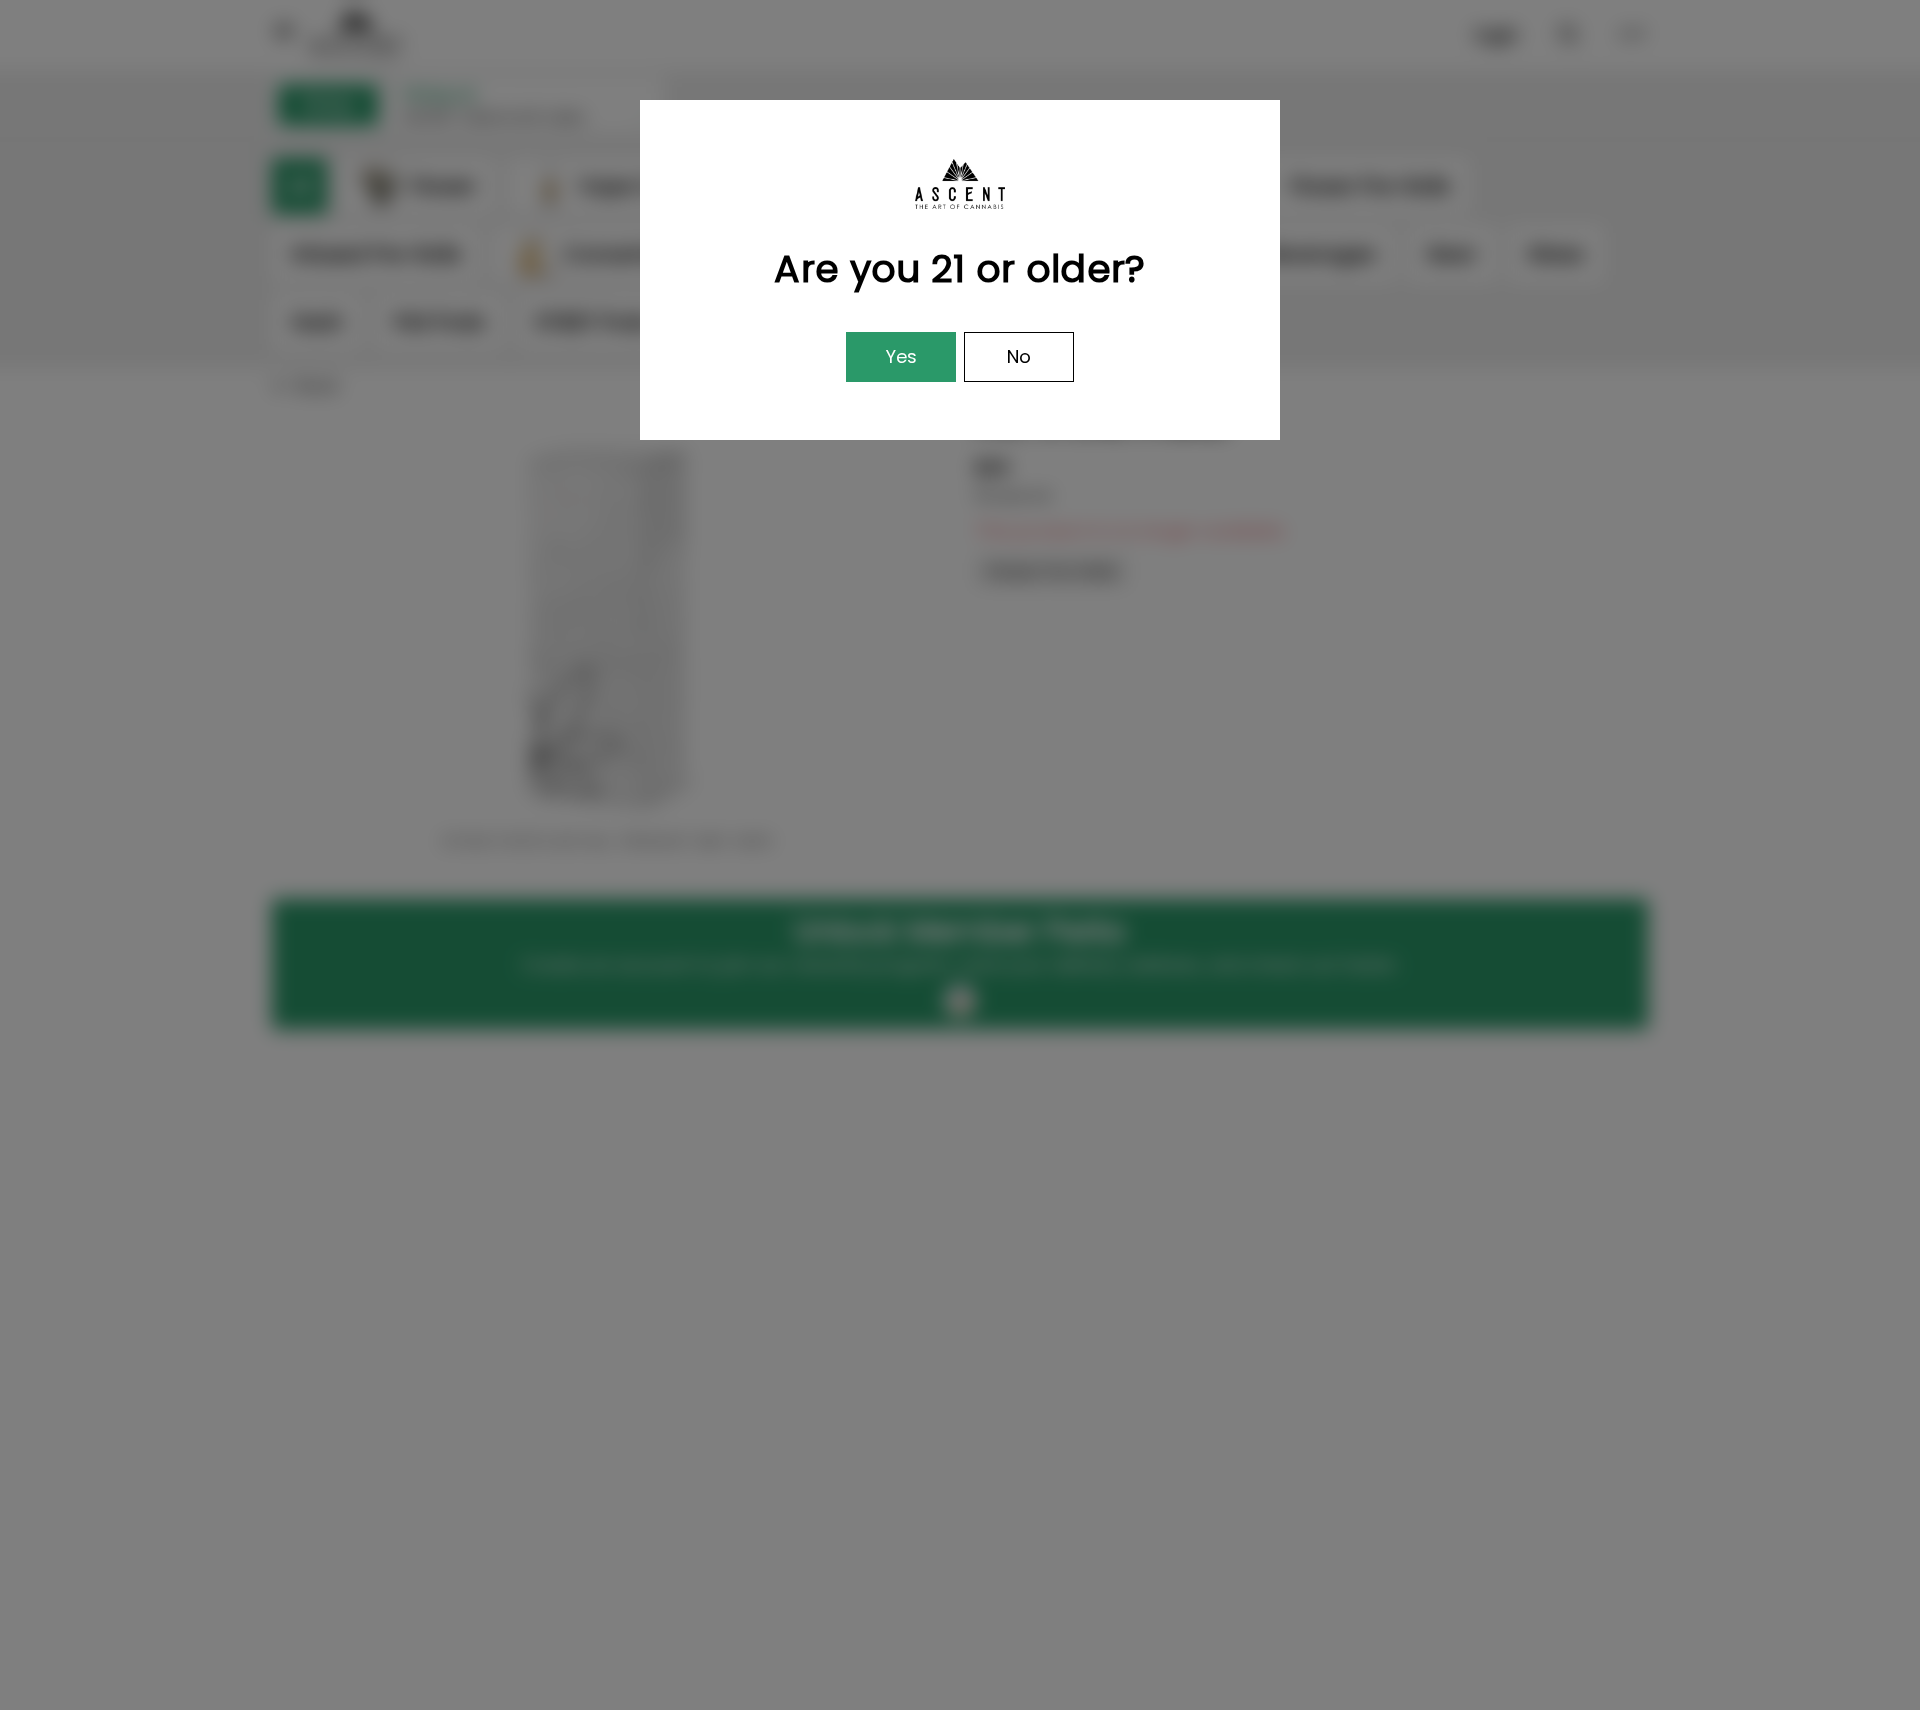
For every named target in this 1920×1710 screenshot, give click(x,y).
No (1019, 356)
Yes (901, 356)
